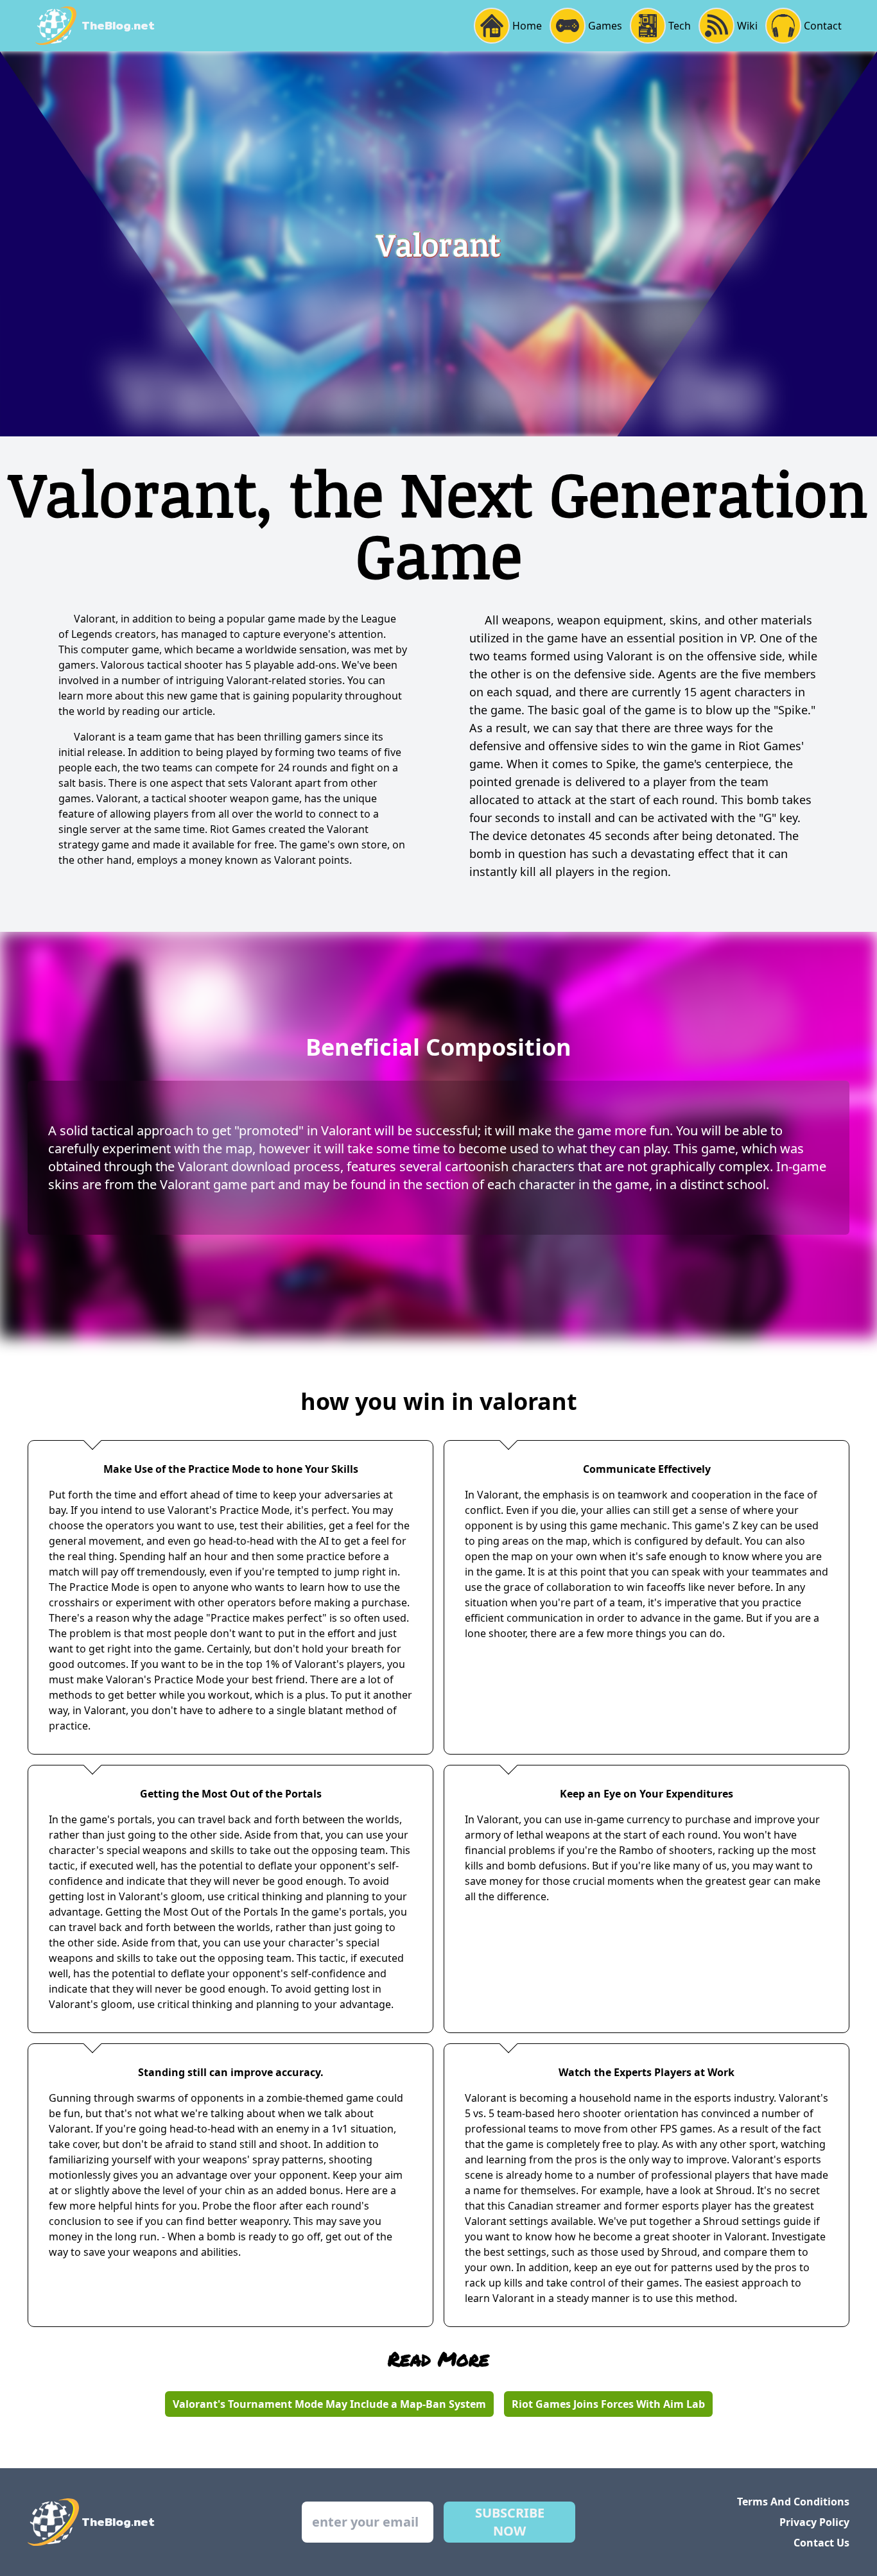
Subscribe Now (510, 2522)
